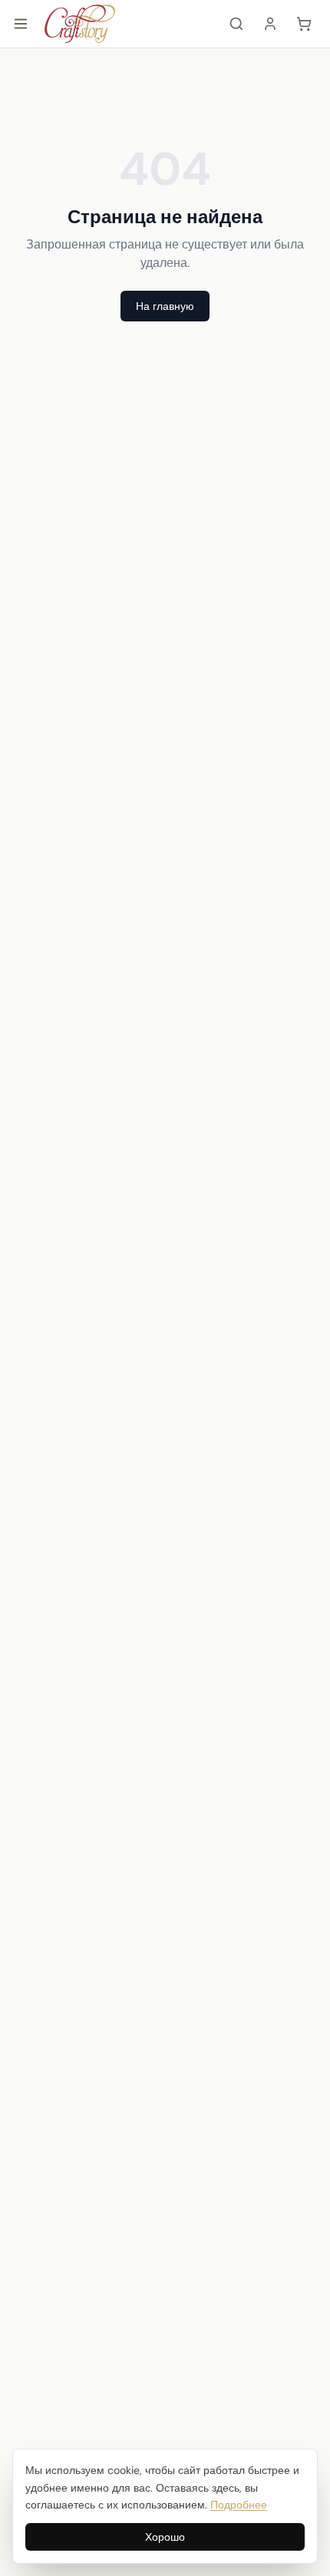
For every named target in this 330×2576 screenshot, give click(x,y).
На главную (165, 306)
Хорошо (165, 2537)
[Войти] (270, 24)
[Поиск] (236, 24)
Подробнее (239, 2505)
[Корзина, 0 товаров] (304, 24)
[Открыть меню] (21, 24)
